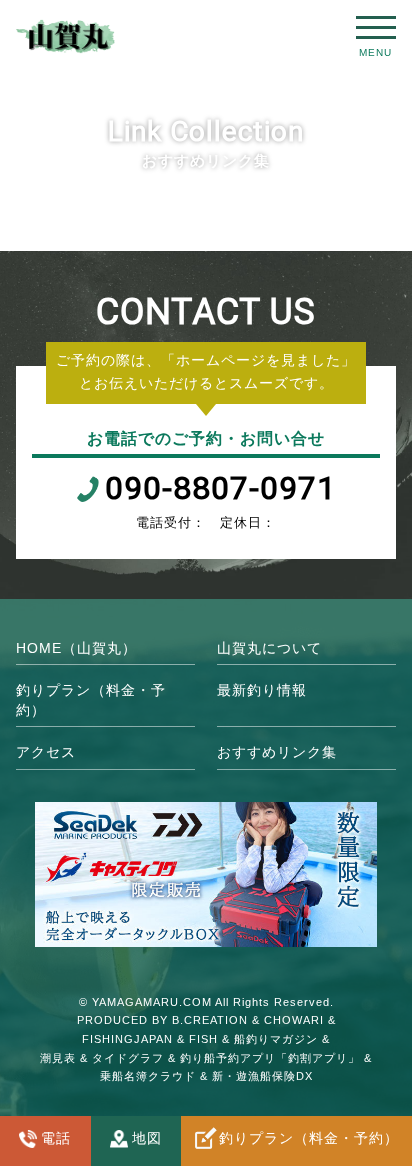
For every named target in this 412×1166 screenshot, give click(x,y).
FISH (203, 1039)
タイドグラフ (128, 1058)
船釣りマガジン (276, 1039)
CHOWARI (294, 1020)
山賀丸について (269, 648)
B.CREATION (210, 1020)
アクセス (46, 752)
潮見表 (58, 1058)
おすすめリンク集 (277, 752)
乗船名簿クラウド (148, 1076)
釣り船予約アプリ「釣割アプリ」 (270, 1058)
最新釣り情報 (262, 690)
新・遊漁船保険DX (262, 1076)
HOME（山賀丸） (76, 648)
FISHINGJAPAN (127, 1039)
